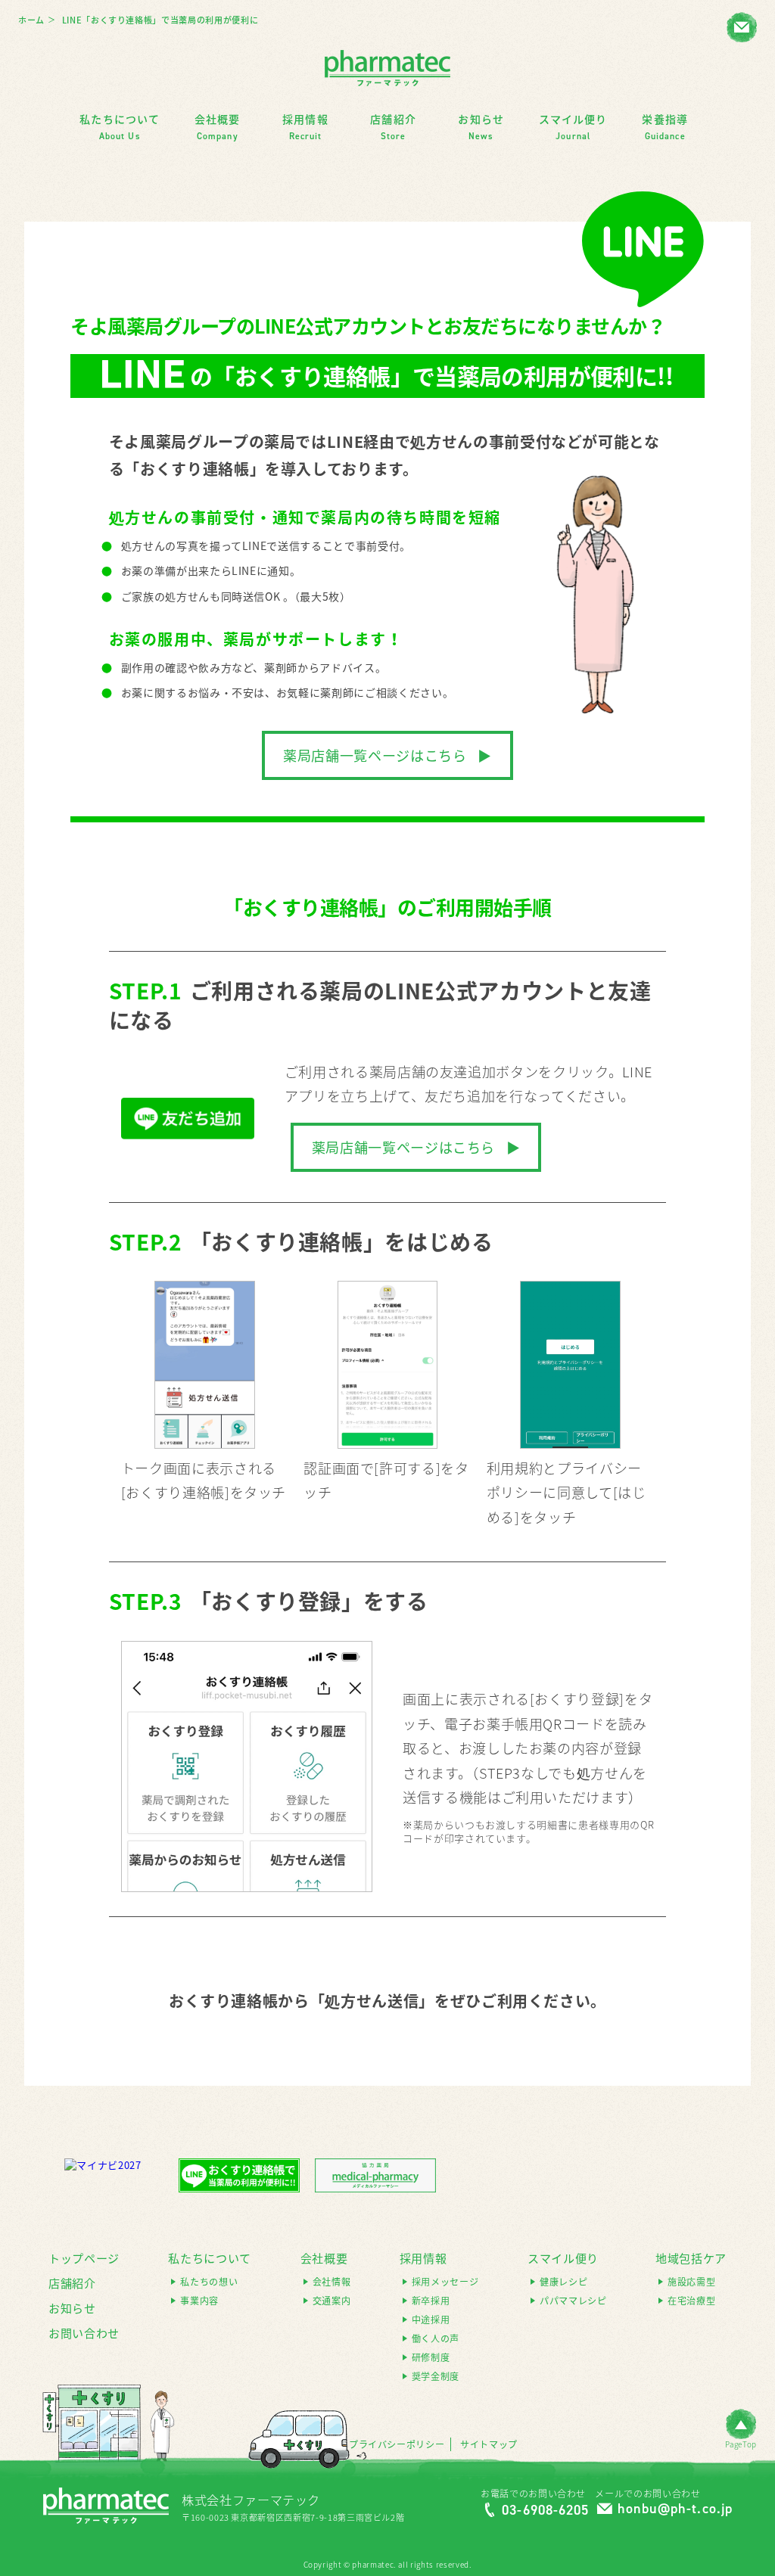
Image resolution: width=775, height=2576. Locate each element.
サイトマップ (489, 2445)
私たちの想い (209, 2282)
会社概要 (324, 2258)
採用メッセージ (445, 2282)
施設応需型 (691, 2282)
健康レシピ (563, 2282)
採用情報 (423, 2258)
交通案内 (332, 2301)
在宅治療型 (691, 2301)
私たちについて (210, 2258)
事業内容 (199, 2301)
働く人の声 (436, 2339)
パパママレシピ (573, 2301)
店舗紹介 (72, 2283)
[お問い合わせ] (742, 27)
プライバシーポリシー (397, 2445)
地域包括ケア (691, 2258)
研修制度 (431, 2358)
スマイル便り (563, 2258)
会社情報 (332, 2282)
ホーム (31, 20)
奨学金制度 (436, 2377)
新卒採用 (431, 2301)
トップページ (84, 2258)
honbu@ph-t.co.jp (675, 2509)
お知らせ (72, 2308)
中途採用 (431, 2320)
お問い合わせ (84, 2333)
